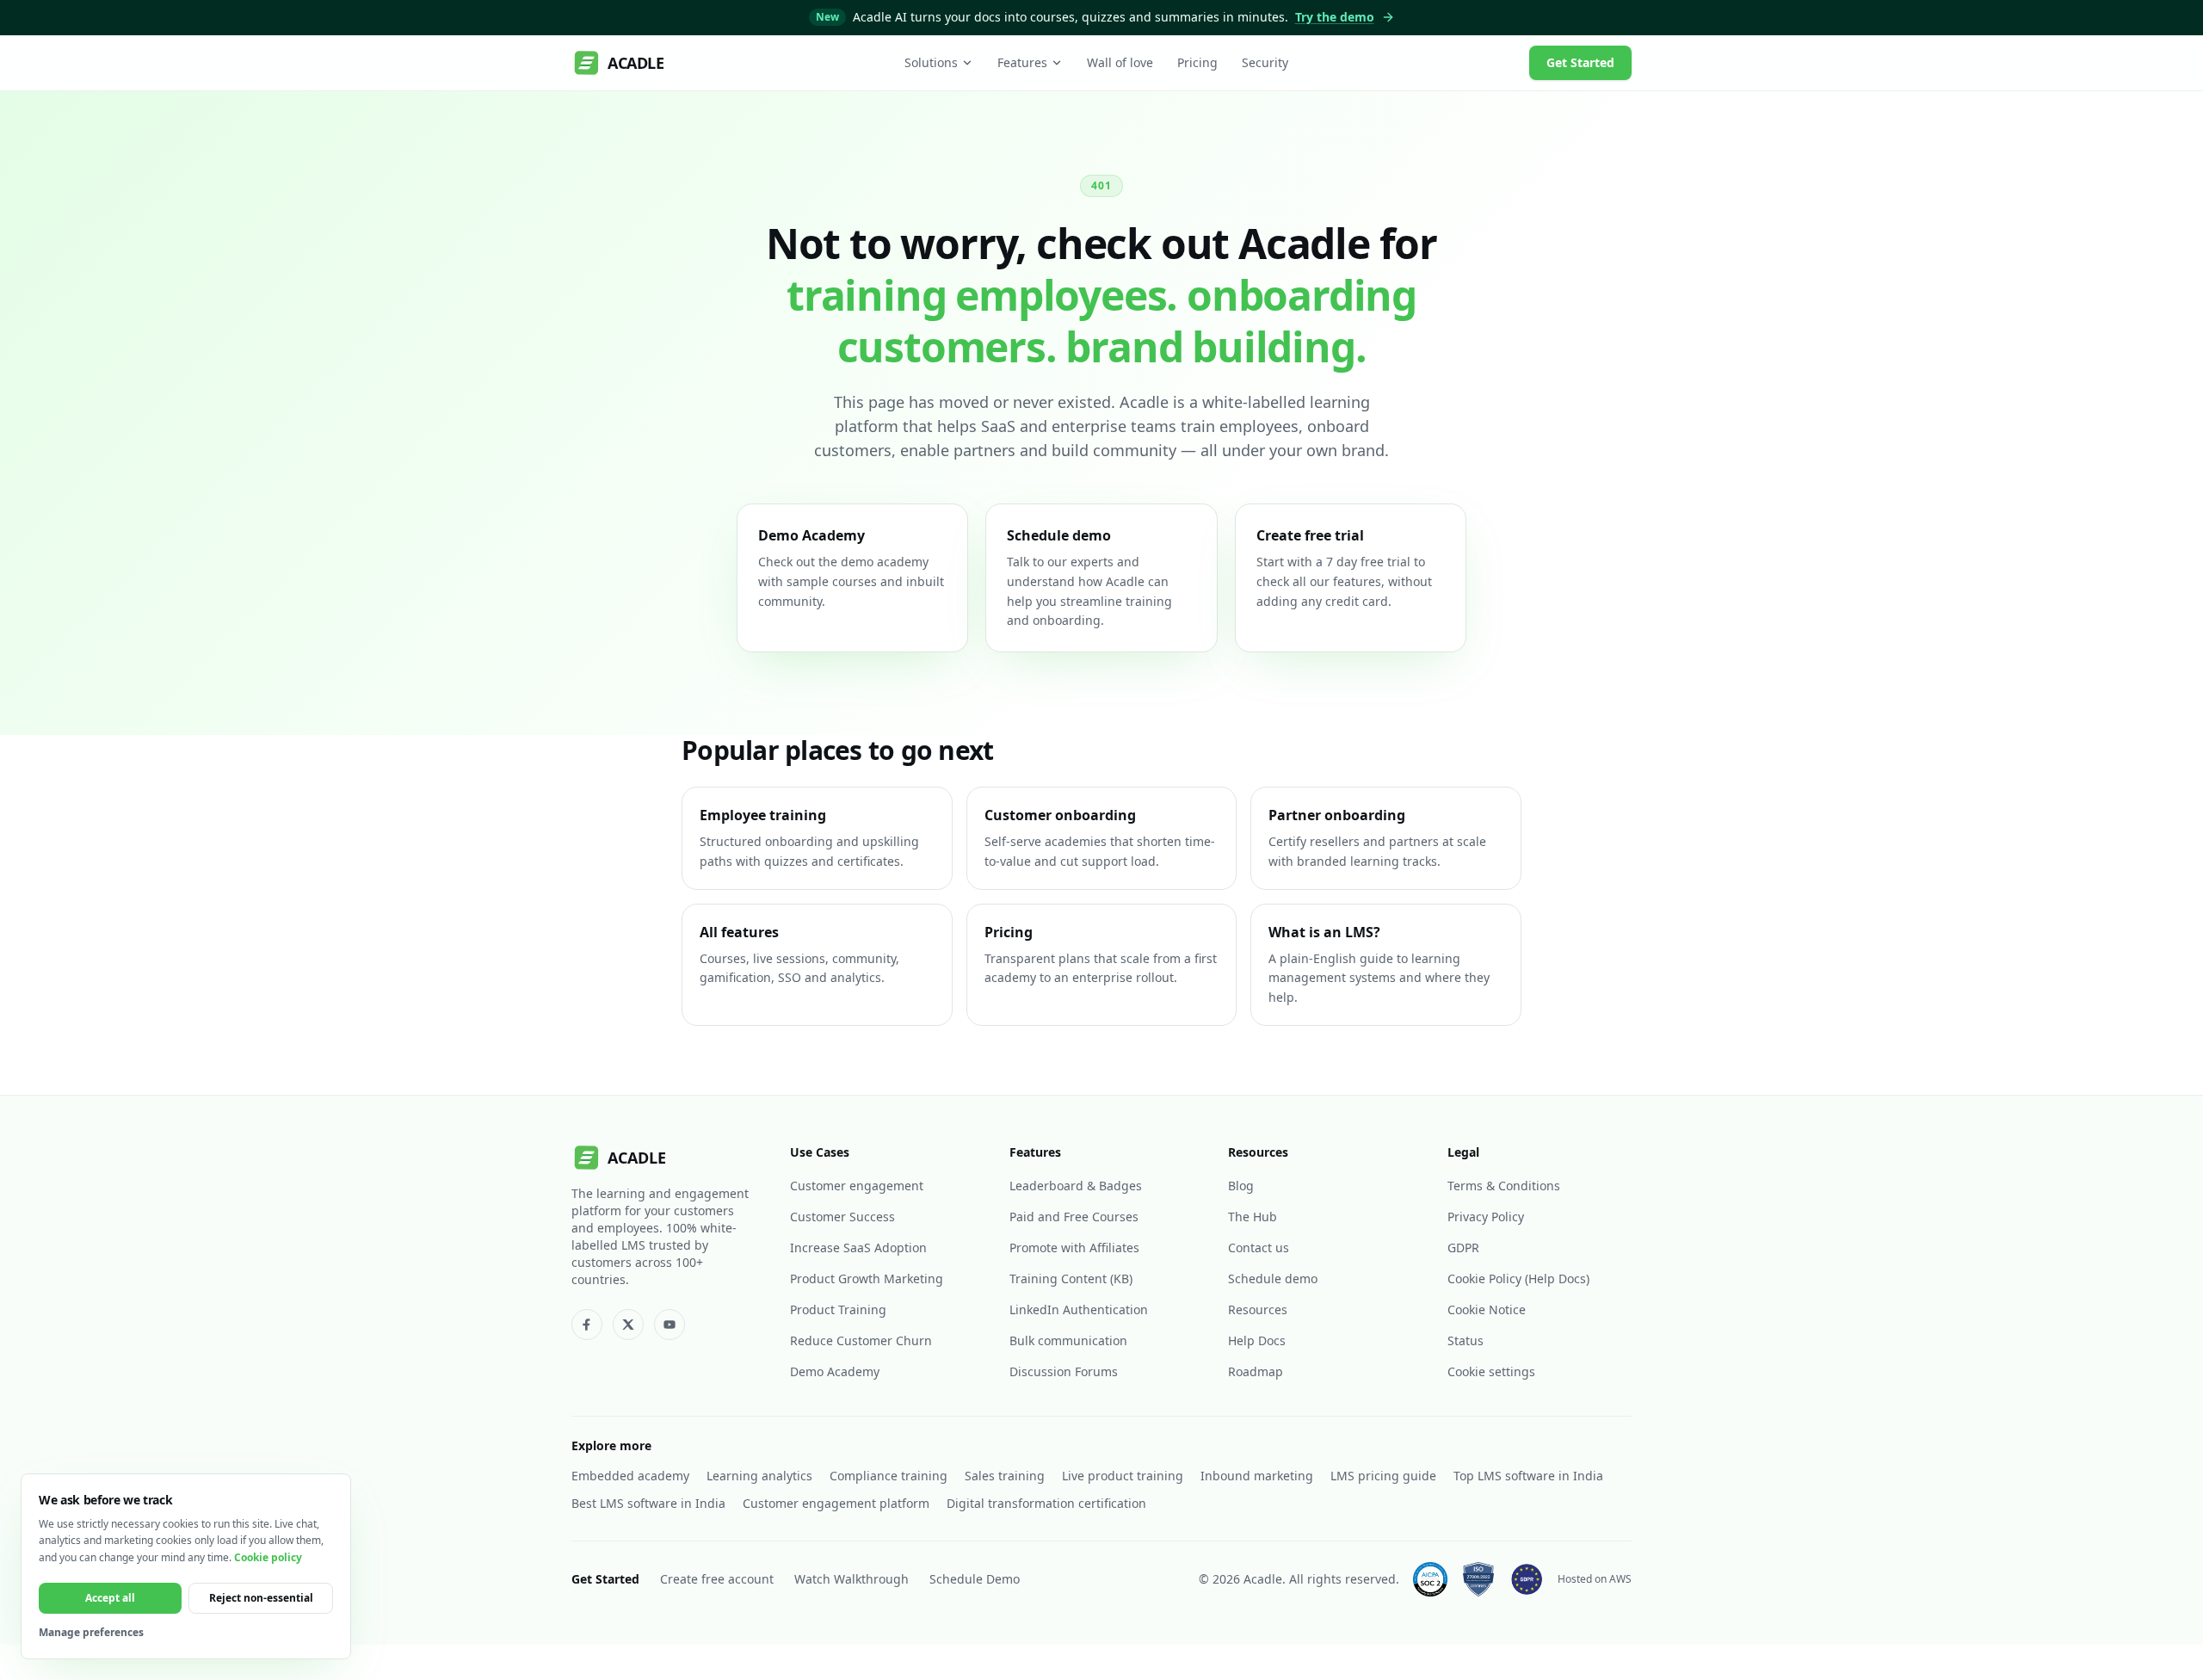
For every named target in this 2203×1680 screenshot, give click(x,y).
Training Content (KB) (1071, 1279)
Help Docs (1257, 1340)
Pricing (1197, 62)
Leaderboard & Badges (1076, 1186)
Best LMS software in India (648, 1503)
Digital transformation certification (1046, 1503)
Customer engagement (857, 1186)
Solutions (931, 62)
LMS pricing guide (1383, 1476)
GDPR (1463, 1248)
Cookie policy (268, 1557)
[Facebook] (587, 1325)
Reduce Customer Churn (861, 1340)
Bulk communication (1068, 1340)
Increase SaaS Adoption (858, 1248)
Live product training (1123, 1476)
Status (1466, 1340)
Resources (1258, 1309)
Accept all (110, 1598)
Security (1265, 62)
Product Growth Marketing (867, 1279)
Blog (1241, 1186)
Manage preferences (91, 1633)
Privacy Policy (1486, 1217)
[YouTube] (670, 1325)
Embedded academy (630, 1476)
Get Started (1580, 62)
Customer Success (842, 1217)
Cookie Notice (1487, 1309)
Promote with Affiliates (1074, 1248)
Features (1022, 62)
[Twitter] (628, 1325)
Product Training (838, 1309)
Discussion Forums (1064, 1371)
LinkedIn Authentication (1079, 1309)
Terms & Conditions (1504, 1186)
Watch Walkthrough (852, 1579)
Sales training (1005, 1476)
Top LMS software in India (1528, 1476)
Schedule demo (1273, 1279)
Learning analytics (759, 1476)
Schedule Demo (975, 1579)
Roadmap (1256, 1371)
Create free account (717, 1579)
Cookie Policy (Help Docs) (1518, 1279)
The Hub (1253, 1217)
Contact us (1259, 1248)
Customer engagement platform (836, 1503)
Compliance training (889, 1476)
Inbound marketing (1257, 1476)
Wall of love (1120, 62)
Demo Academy (835, 1371)
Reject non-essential (261, 1598)
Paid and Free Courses (1074, 1217)
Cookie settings (1491, 1371)
